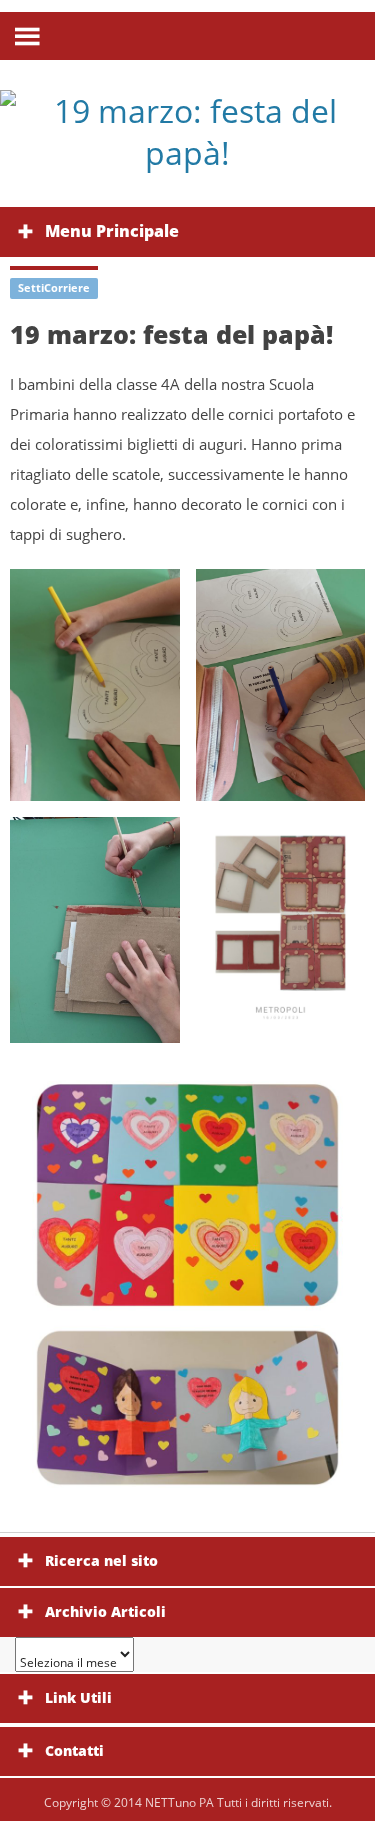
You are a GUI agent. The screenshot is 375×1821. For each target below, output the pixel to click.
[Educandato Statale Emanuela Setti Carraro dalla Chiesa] (187, 131)
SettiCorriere (54, 287)
